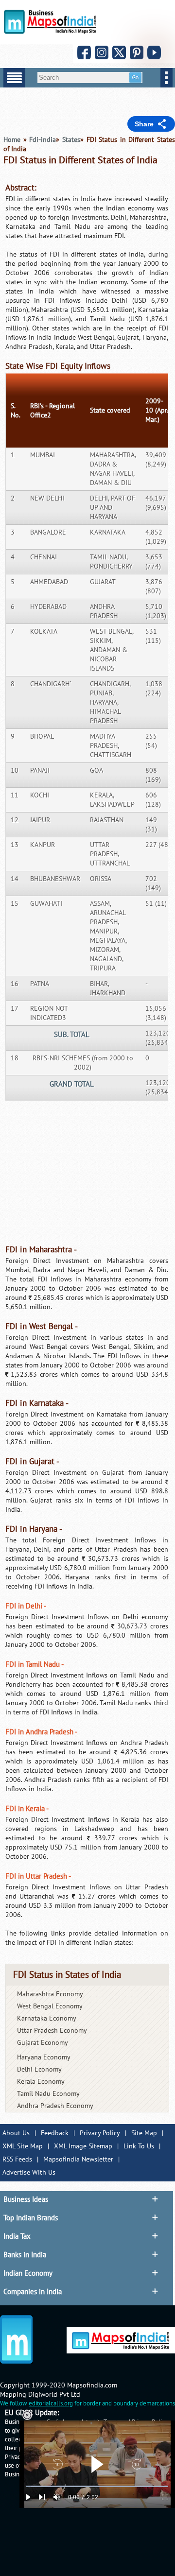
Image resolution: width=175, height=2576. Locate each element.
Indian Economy (28, 2273)
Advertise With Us (29, 2172)
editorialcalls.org (51, 2403)
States (71, 140)
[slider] (97, 2486)
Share (144, 124)
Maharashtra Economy (50, 1994)
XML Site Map (23, 2146)
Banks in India (25, 2255)
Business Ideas (26, 2199)
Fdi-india (43, 140)
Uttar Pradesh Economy (52, 2031)
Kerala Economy (41, 2082)
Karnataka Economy (47, 2018)
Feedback (55, 2133)
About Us (16, 2133)
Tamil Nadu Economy (48, 2094)
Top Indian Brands (31, 2218)
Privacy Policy (100, 2133)
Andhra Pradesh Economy (55, 2106)
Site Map (144, 2133)
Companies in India (33, 2292)
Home (12, 140)
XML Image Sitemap (83, 2146)
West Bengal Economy (50, 2006)
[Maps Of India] (50, 32)
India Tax (17, 2236)
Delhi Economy (39, 2069)
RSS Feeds (17, 2159)
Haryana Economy (44, 2057)
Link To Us (139, 2146)
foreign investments (78, 217)
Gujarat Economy (43, 2043)
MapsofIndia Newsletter (78, 2159)
